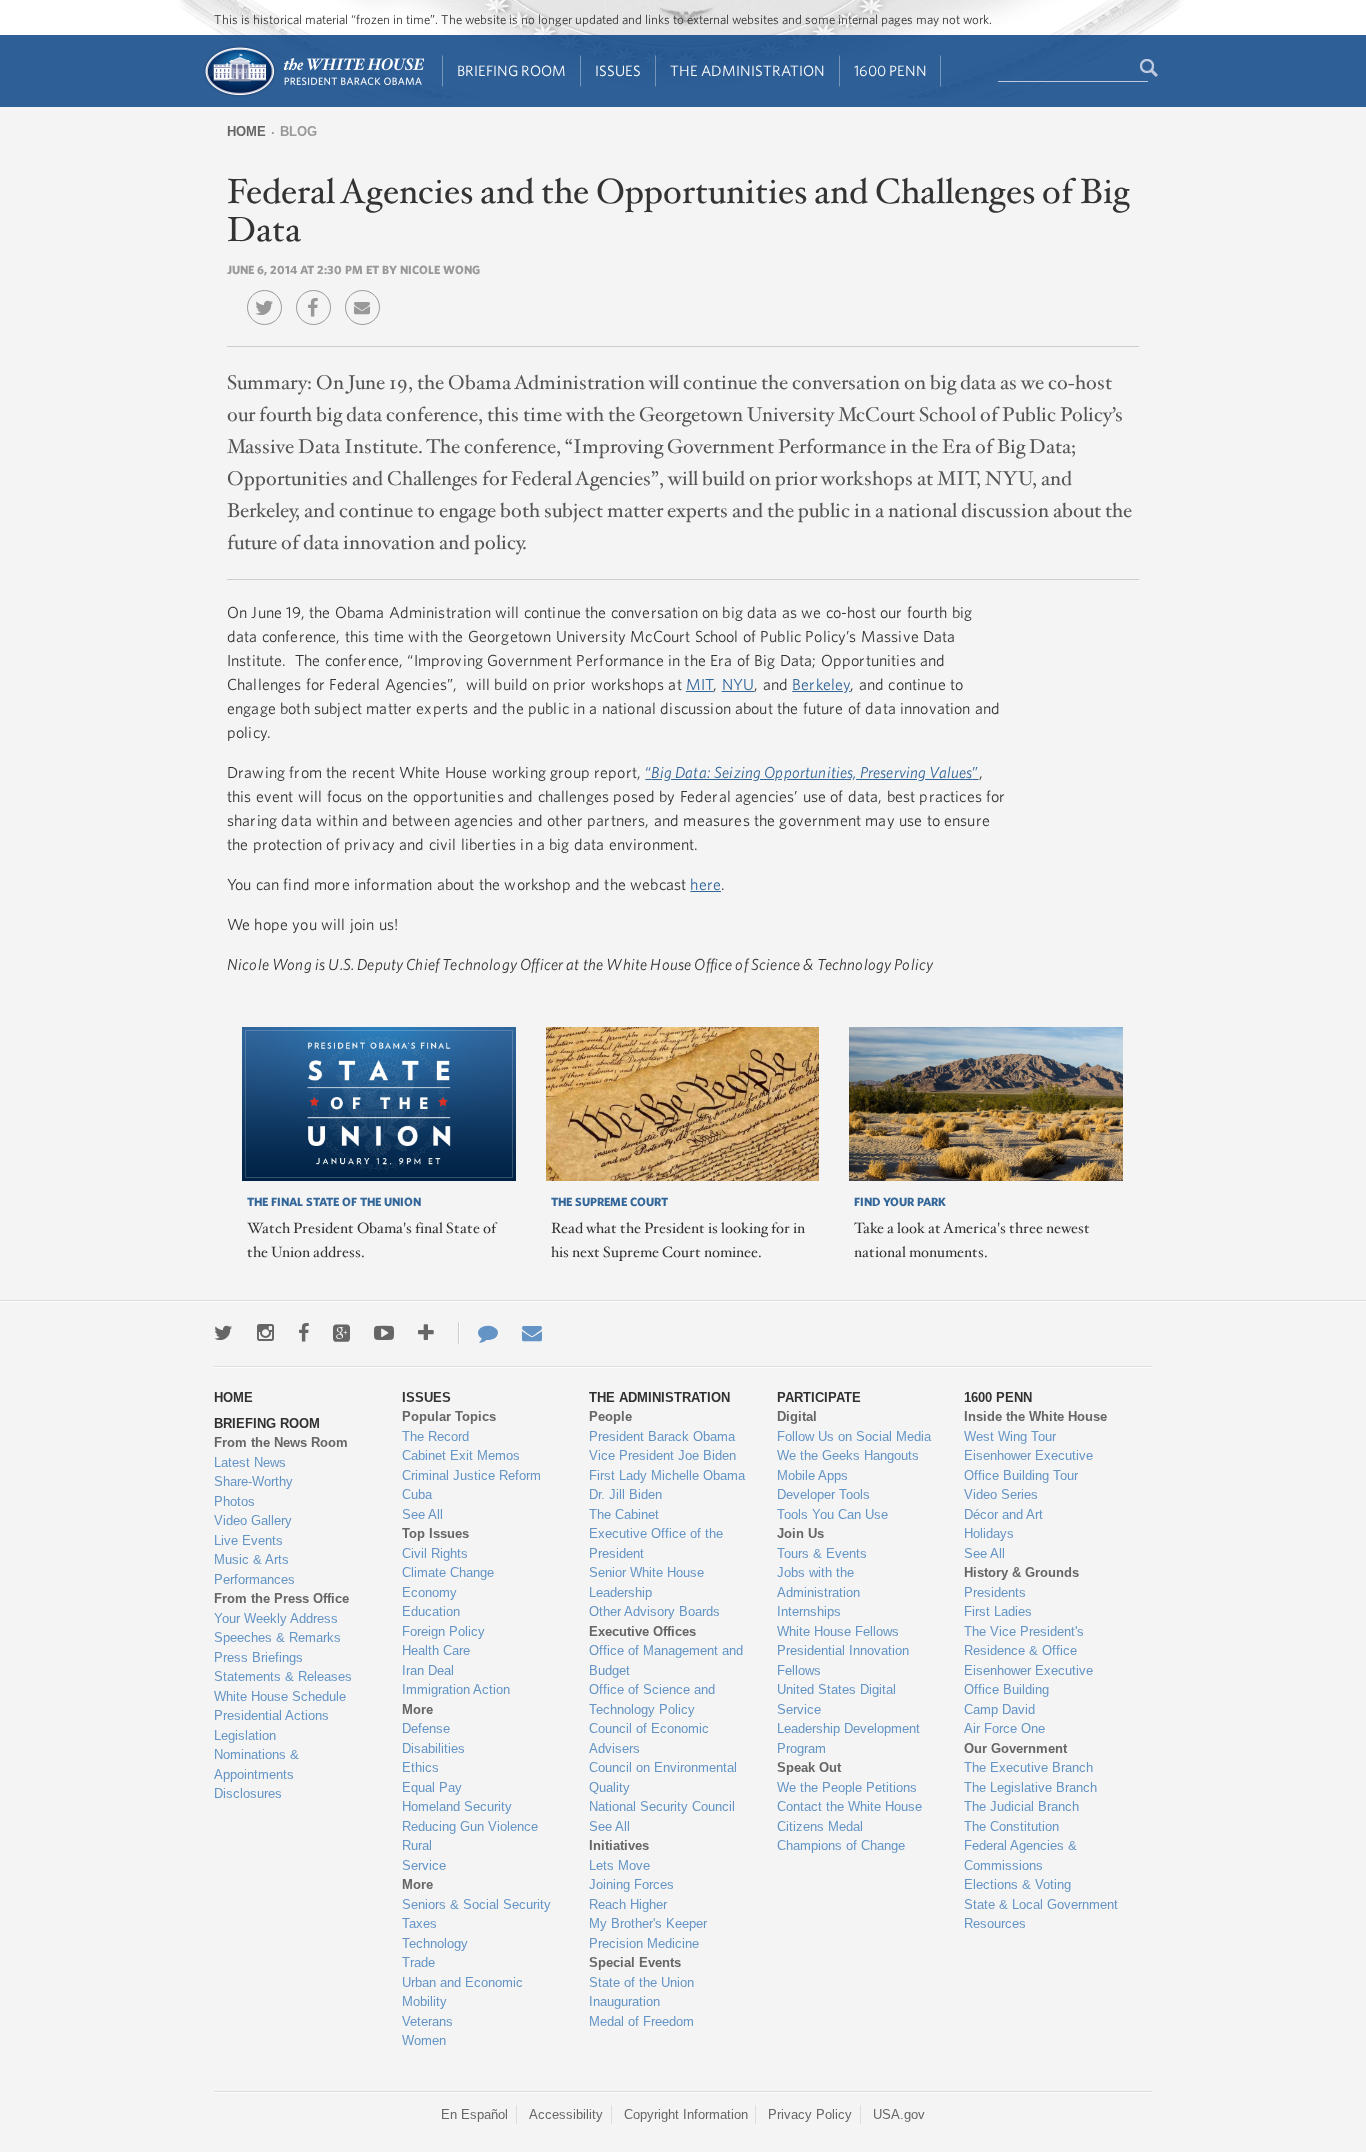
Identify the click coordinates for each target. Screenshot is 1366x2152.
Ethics (420, 1767)
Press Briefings (258, 1657)
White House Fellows (838, 1631)
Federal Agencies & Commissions (1020, 1855)
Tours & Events (822, 1553)
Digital (797, 1416)
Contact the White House (849, 1806)
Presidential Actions (271, 1715)
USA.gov (899, 2114)
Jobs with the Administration (818, 1582)
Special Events (635, 1962)
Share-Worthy (253, 1481)
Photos (234, 1501)
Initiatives (619, 1845)
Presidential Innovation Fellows (843, 1660)
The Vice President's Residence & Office (1024, 1641)
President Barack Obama (662, 1436)
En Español (474, 2114)
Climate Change (448, 1572)
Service (424, 1865)
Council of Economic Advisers (649, 1738)
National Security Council (662, 1806)
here (705, 884)
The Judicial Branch (1021, 1806)
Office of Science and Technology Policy (652, 1699)
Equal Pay (432, 1787)
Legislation (245, 1735)
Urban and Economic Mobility (462, 1992)
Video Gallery (253, 1520)
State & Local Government (1041, 1904)
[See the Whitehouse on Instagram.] (265, 1333)
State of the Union (641, 1982)
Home (246, 131)
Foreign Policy (443, 1631)
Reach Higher (628, 1904)
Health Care (436, 1650)
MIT (699, 684)
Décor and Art (1003, 1514)
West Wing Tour (1010, 1436)
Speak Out (809, 1767)
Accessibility (566, 2114)
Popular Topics (449, 1416)
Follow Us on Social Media (854, 1436)
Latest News (250, 1462)
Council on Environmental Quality (663, 1777)
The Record (435, 1436)
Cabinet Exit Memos (461, 1455)
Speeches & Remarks (277, 1637)
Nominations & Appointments (256, 1764)
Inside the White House (1035, 1416)
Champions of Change (841, 1845)
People (610, 1416)
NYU (738, 684)
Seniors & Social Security (476, 1904)
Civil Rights (435, 1553)
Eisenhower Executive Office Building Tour (1028, 1465)
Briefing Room (511, 70)
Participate (819, 1397)
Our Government (1015, 1748)
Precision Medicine (644, 1943)
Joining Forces (631, 1884)
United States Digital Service (836, 1699)
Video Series (1001, 1494)
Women (424, 2040)
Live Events (248, 1540)
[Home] (313, 93)
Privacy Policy (810, 2114)
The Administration (747, 70)
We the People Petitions (847, 1787)
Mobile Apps (812, 1475)
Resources (995, 1923)
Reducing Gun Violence (470, 1826)
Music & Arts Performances (254, 1569)
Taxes (419, 1923)
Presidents (995, 1592)
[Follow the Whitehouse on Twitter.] (223, 1333)
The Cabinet (624, 1514)
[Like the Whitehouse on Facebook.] (303, 1333)
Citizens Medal (820, 1826)
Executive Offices (642, 1631)
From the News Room (281, 1442)
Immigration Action (456, 1689)
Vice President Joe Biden (662, 1455)
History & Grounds (1021, 1572)
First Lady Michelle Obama (667, 1475)
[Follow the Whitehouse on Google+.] (341, 1333)
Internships (809, 1611)
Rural (417, 1845)
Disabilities (433, 1748)
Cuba (417, 1494)
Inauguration (624, 2001)
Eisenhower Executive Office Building (1028, 1680)
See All (422, 1514)
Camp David (999, 1709)
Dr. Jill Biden (625, 1494)
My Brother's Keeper (648, 1923)
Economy (429, 1592)
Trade (418, 1962)
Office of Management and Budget (666, 1660)
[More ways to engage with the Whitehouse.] (426, 1333)
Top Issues (435, 1533)
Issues (618, 70)
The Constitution (1011, 1826)
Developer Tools (823, 1494)
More (417, 1709)
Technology (435, 1943)
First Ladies (998, 1611)
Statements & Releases (283, 1676)
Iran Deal (428, 1670)
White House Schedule (280, 1696)
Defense (426, 1728)
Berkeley (821, 684)
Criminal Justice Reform (471, 1475)
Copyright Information (686, 2114)
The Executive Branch (1028, 1767)
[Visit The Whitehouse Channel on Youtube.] (384, 1333)
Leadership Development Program (848, 1738)
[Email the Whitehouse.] (532, 1333)
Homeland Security (457, 1806)
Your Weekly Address (276, 1618)
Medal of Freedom (641, 2021)
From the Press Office (281, 1598)
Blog (298, 131)
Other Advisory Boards (654, 1611)
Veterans (427, 2021)
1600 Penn (890, 70)
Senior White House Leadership (646, 1582)
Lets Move (619, 1865)
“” (811, 772)
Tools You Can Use (832, 1514)
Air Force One (1004, 1728)
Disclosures (248, 1793)
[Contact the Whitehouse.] (478, 1333)
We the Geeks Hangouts (848, 1455)
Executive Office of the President (656, 1543)
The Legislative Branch (1030, 1787)
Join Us (800, 1533)
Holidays (989, 1533)
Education (431, 1611)
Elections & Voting (1017, 1884)
